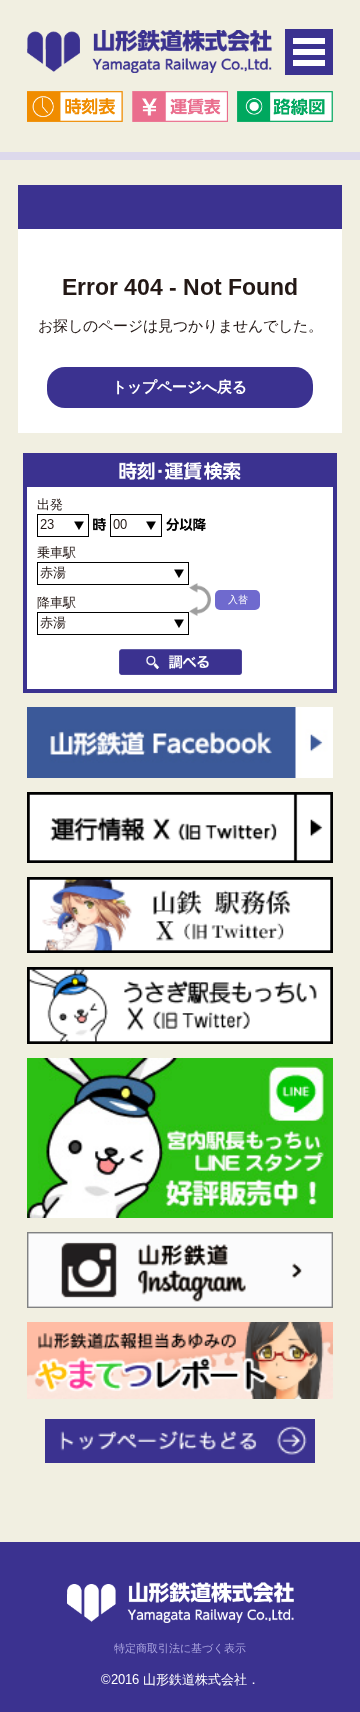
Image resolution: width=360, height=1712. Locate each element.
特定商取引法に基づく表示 (180, 1648)
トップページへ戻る (179, 386)
